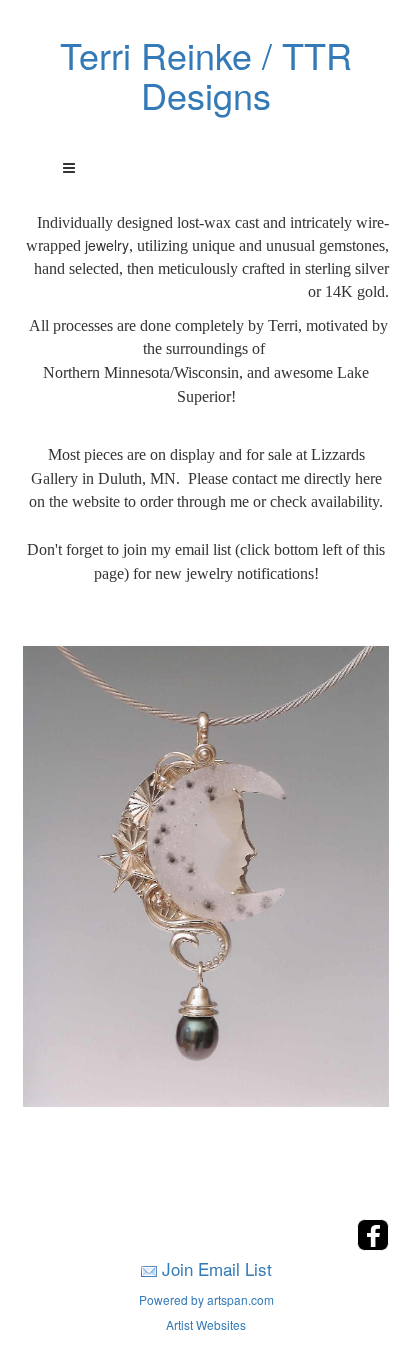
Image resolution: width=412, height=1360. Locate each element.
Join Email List (217, 1268)
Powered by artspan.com (206, 1299)
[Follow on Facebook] (373, 1244)
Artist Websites (206, 1324)
